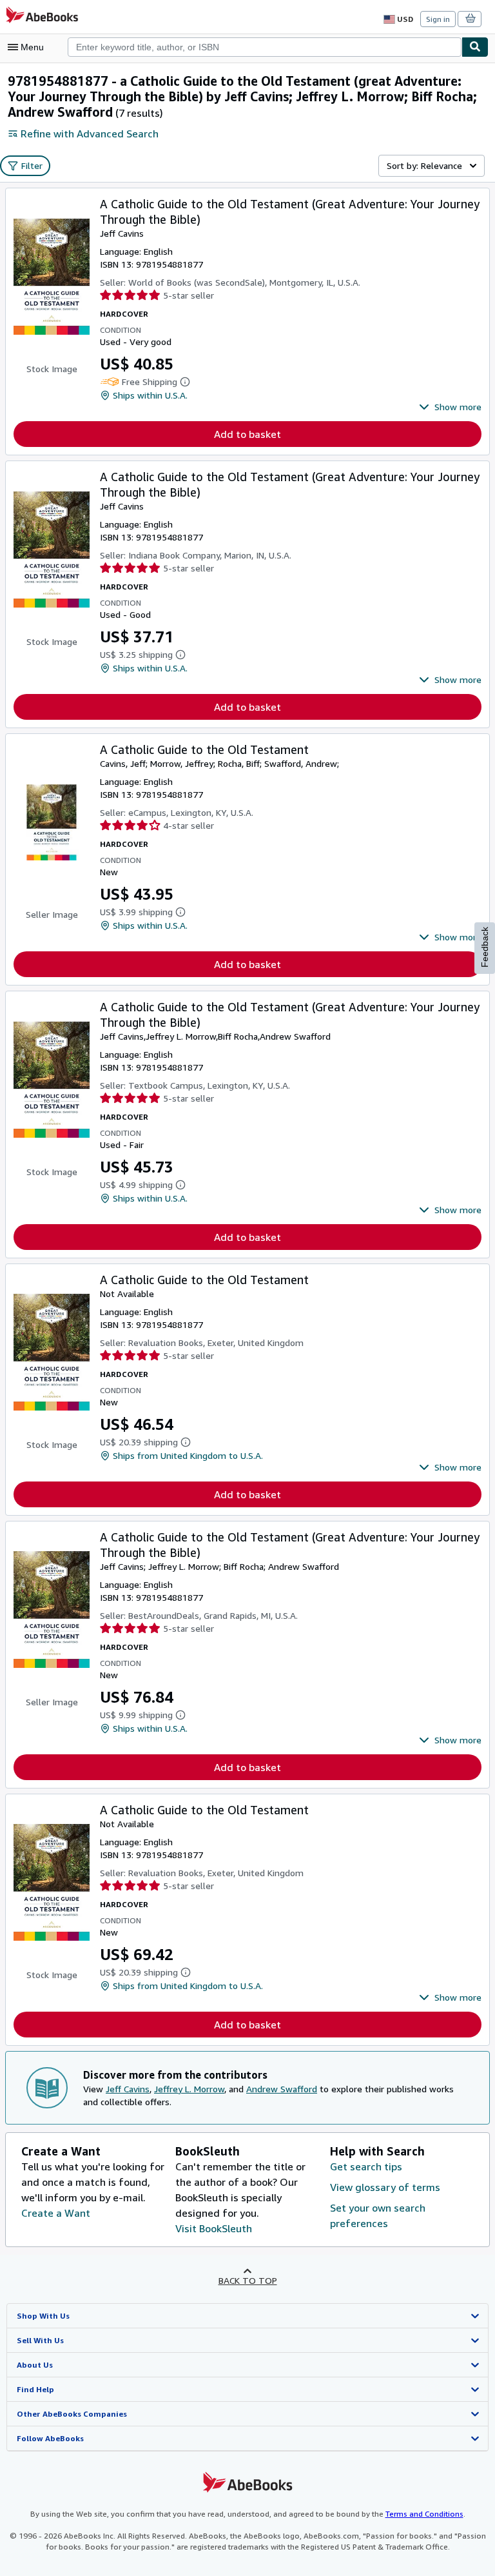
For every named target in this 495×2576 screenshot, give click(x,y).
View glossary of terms (385, 2187)
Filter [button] (32, 165)
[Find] (475, 47)
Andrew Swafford (282, 2089)
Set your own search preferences (378, 2215)
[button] (450, 407)
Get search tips (366, 2166)
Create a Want (56, 2213)
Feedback (485, 947)
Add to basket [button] (247, 434)
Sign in (438, 19)
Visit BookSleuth (214, 2228)
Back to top (248, 2280)
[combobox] (265, 47)
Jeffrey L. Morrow (189, 2089)
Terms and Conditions (424, 2514)
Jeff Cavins (128, 2089)
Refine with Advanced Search (90, 134)
